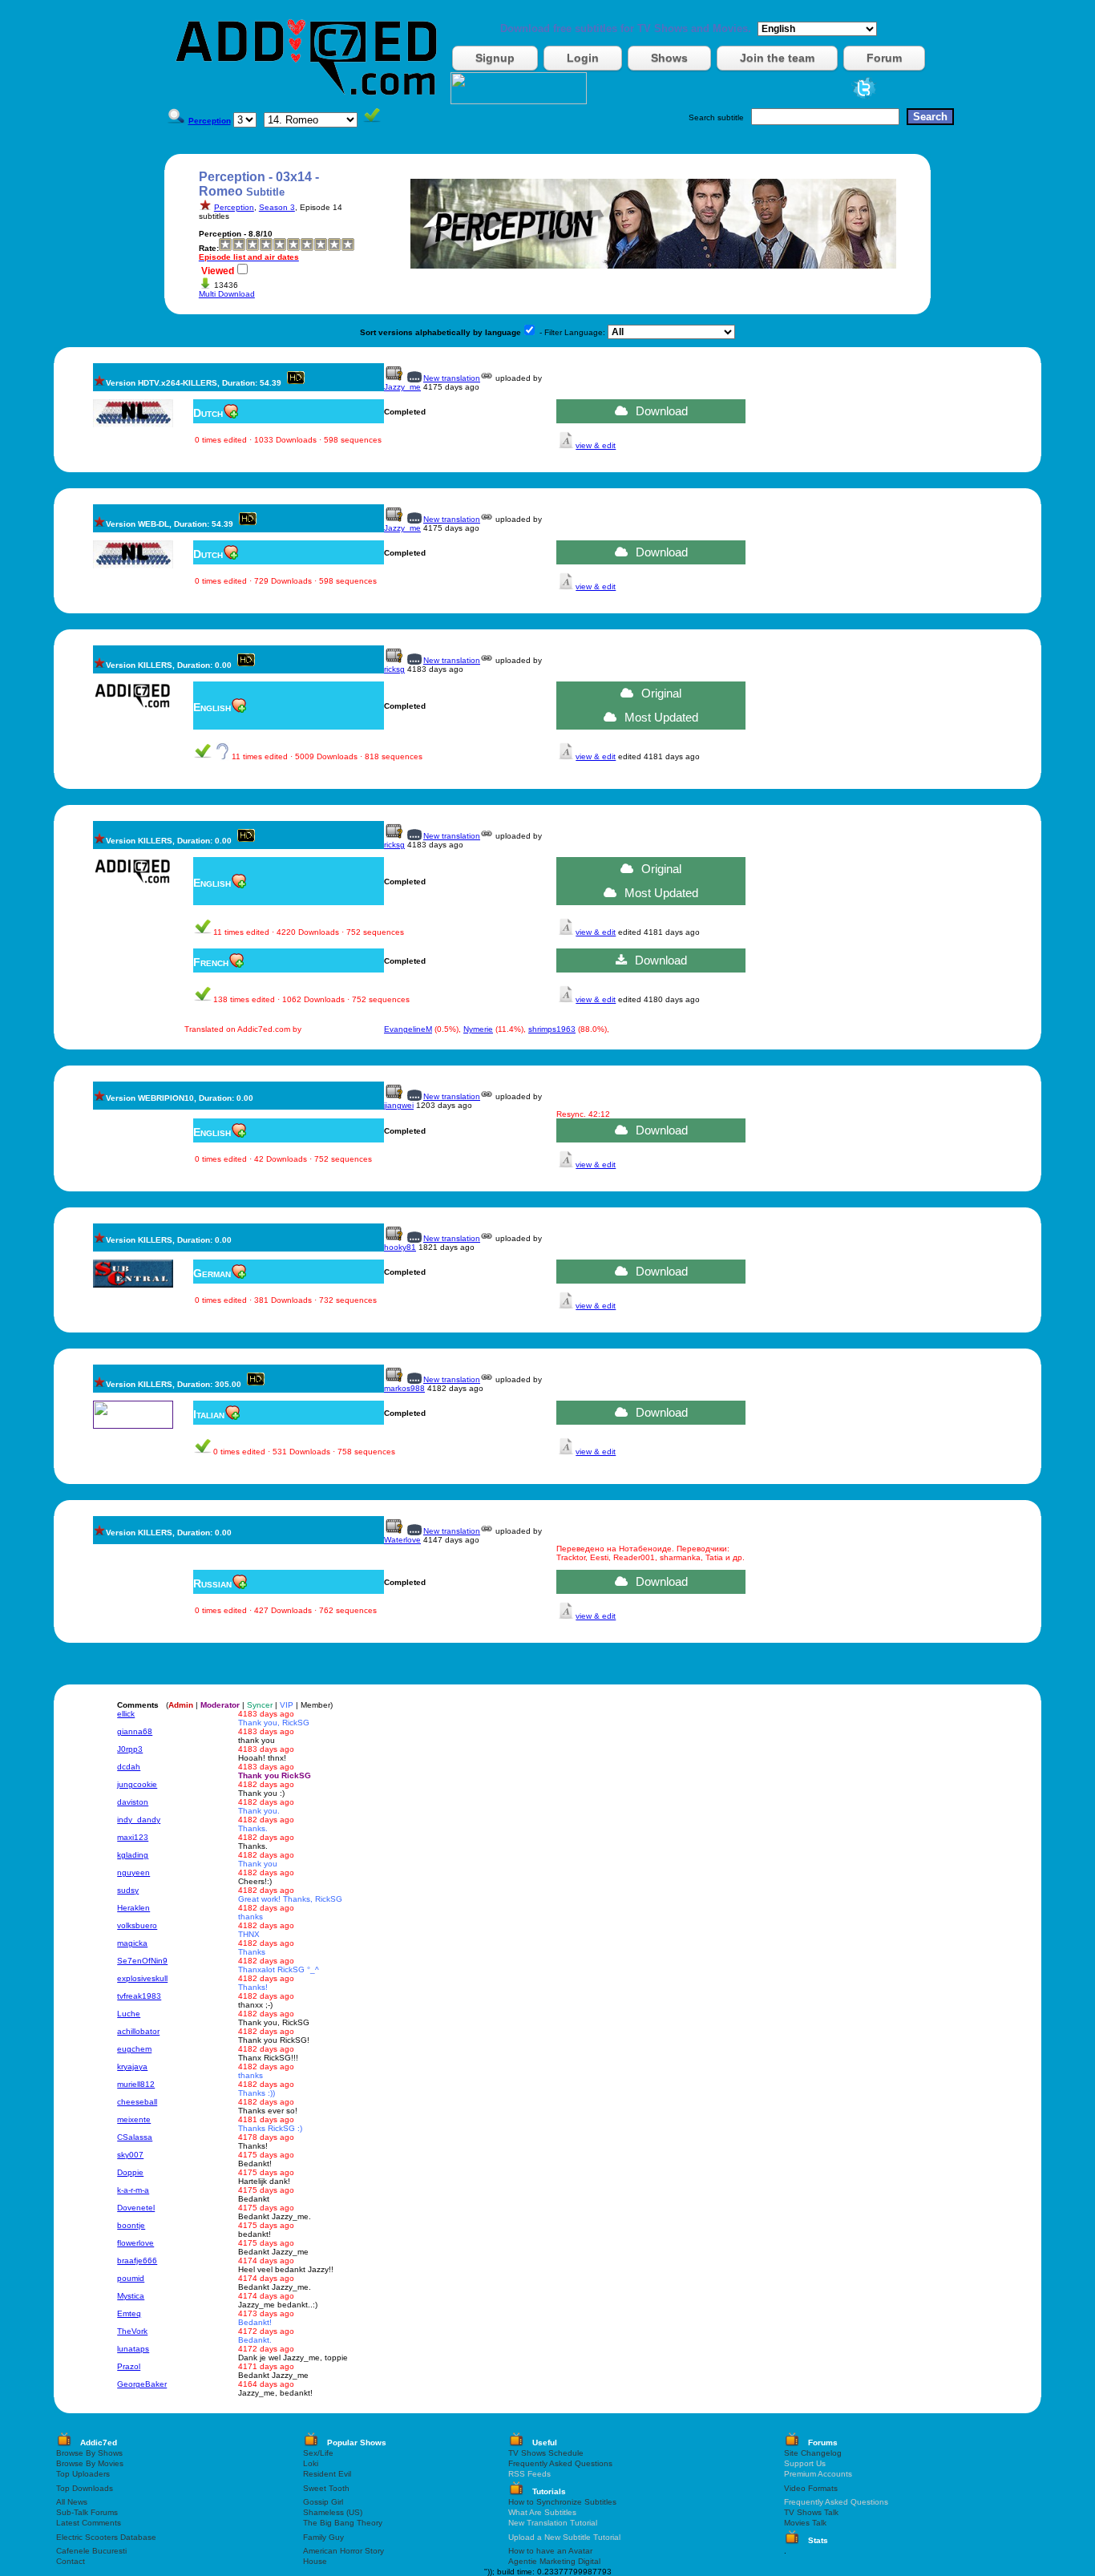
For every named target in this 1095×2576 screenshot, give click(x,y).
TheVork (132, 2331)
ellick (126, 1714)
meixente (134, 2119)
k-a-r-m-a (133, 2190)
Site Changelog (813, 2453)
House (315, 2561)
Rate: (209, 248)
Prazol (129, 2366)
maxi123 (133, 1837)
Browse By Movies (90, 2463)
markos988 (404, 1388)
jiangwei (399, 1105)
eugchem (134, 2049)
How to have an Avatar (550, 2551)
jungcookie (137, 1784)
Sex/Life (318, 2453)
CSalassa (135, 2137)
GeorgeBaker (142, 2384)
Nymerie (478, 1029)
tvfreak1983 (139, 1996)
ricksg (394, 669)
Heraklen (133, 1908)
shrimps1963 (552, 1029)
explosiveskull (142, 1978)
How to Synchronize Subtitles (562, 2502)
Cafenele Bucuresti (91, 2551)
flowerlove (135, 2243)
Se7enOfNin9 (142, 1961)
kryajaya (132, 2066)
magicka (132, 1943)
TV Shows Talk (811, 2512)
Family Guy (323, 2537)
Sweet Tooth (326, 2488)
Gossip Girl (323, 2502)
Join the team (777, 58)
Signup (495, 58)
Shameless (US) (333, 2512)
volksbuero (137, 1925)
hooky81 (400, 1247)
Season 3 (277, 207)
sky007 (130, 2155)
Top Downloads (85, 2488)
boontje (131, 2225)
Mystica (131, 2296)
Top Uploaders (83, 2474)
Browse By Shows (89, 2453)
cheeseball (137, 2102)
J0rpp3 (130, 1749)
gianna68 (135, 1731)
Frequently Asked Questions (560, 2463)
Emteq (129, 2313)
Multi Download (227, 294)
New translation (452, 378)
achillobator (138, 2031)
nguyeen (133, 1872)
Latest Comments (89, 2523)
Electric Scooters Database (106, 2537)
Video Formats (811, 2488)
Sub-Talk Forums (87, 2512)
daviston (133, 1802)
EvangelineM (408, 1029)
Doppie (130, 2172)
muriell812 (136, 2084)
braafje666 (137, 2261)
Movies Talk (805, 2523)
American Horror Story (343, 2551)
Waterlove (402, 1540)
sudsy (128, 1890)
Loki (311, 2463)
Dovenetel (136, 2208)
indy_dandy (139, 1820)
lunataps (133, 2349)
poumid (131, 2278)
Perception (234, 207)
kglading (133, 1855)
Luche (129, 2014)
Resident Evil (327, 2474)
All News (72, 2502)
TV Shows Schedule (546, 2453)
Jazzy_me (402, 387)
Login (583, 58)
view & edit (596, 445)
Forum (884, 58)
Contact (71, 2561)
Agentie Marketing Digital (554, 2561)
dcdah (129, 1767)
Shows (669, 58)
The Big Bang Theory (343, 2523)
